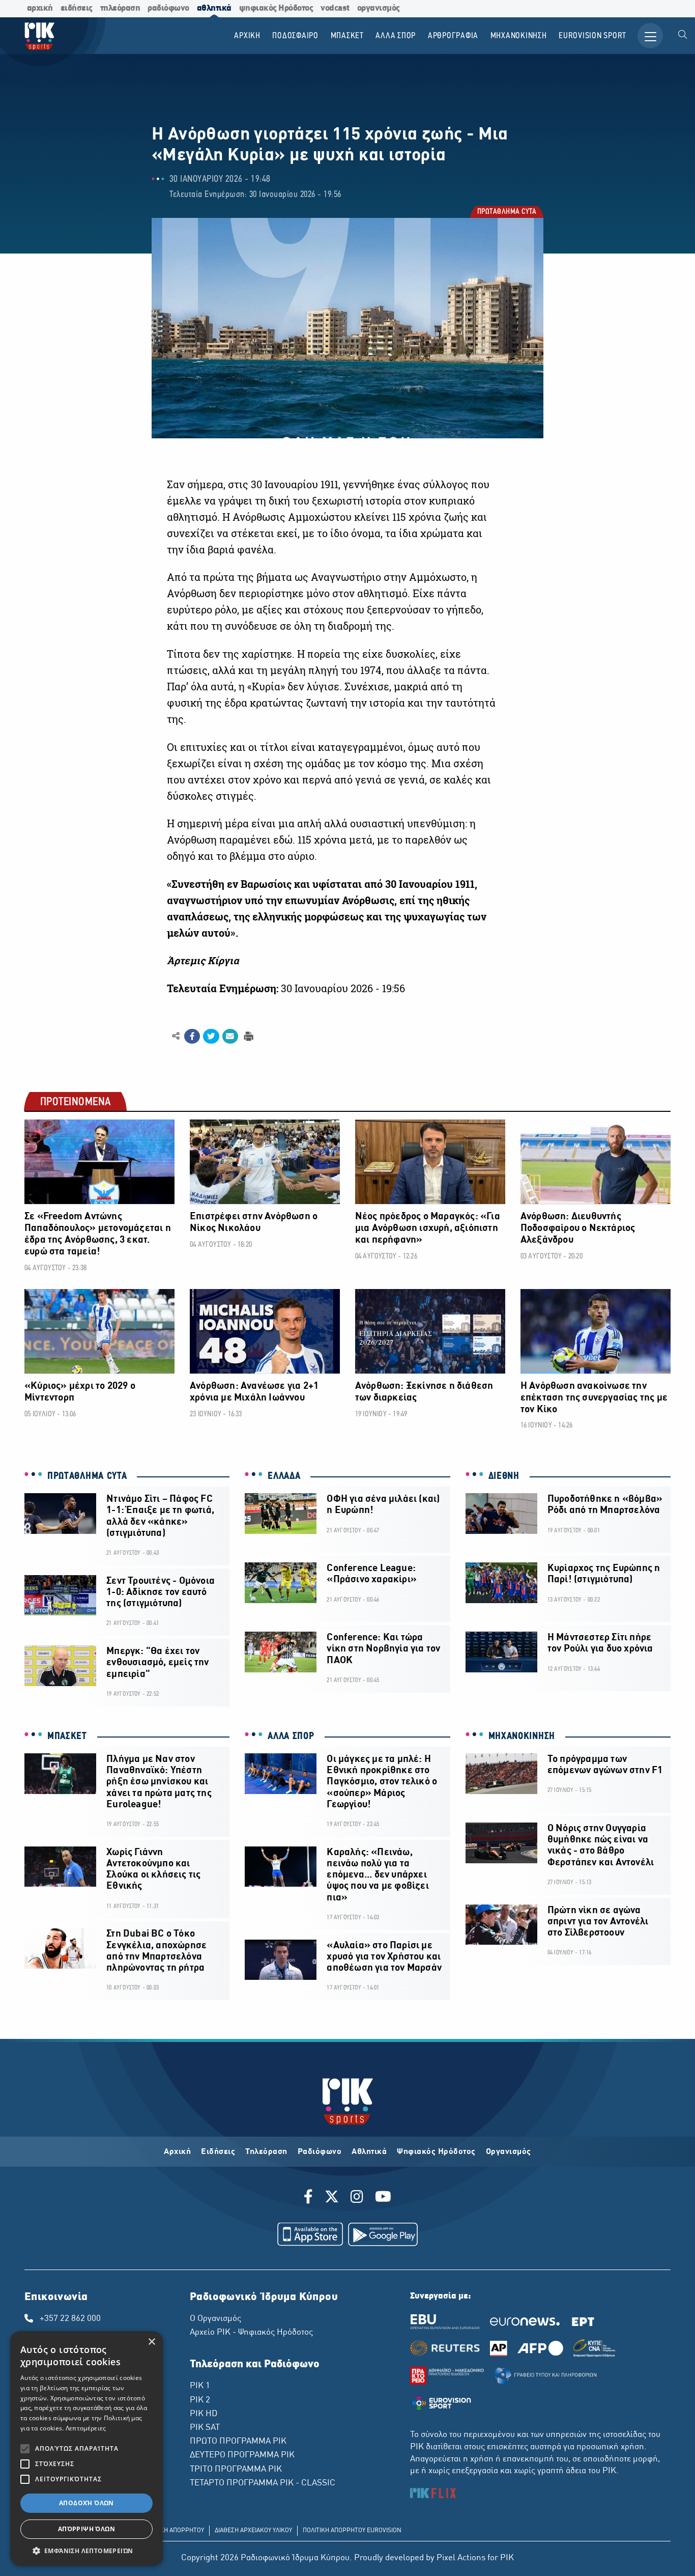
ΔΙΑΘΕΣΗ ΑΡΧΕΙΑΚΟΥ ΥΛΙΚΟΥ (253, 2531)
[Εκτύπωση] (248, 1036)
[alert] (86, 2448)
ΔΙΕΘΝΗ (504, 1476)
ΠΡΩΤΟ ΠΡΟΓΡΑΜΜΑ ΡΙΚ (238, 2442)
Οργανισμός (509, 2152)
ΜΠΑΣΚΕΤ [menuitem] (347, 36)
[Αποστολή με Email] (230, 1037)
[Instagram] (357, 2198)
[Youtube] (383, 2198)
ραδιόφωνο (168, 8)
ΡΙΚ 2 (200, 2400)
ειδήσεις (77, 8)
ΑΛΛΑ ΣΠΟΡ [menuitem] (396, 36)
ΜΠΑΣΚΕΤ (67, 1737)
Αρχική (177, 2152)
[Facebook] (310, 2198)
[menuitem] (683, 36)
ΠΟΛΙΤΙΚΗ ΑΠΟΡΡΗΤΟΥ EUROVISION (352, 2531)
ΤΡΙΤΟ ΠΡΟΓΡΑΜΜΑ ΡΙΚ (236, 2470)
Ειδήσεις (218, 2152)
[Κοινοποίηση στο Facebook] (192, 1037)
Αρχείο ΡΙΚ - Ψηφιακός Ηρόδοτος (251, 2333)
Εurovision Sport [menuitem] (592, 36)
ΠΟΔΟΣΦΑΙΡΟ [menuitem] (295, 36)
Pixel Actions (461, 2558)
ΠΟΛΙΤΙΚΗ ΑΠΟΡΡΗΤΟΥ (173, 2531)
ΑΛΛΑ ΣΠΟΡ (291, 1737)
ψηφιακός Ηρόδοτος (276, 8)
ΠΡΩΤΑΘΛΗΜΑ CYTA (506, 213)
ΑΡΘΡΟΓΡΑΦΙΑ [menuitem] (453, 36)
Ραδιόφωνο (320, 2152)
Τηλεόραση (266, 2152)
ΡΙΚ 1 (200, 2386)
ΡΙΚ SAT (205, 2428)
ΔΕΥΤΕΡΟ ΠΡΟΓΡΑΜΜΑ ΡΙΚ (242, 2455)
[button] (86, 2551)
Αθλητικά (369, 2152)
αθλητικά (214, 8)
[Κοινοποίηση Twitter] (211, 1037)
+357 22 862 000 (70, 2319)
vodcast (335, 8)
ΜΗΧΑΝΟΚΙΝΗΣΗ (522, 1737)
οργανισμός (379, 8)
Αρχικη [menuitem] (247, 36)
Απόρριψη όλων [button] (86, 2529)
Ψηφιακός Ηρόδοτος (436, 2152)
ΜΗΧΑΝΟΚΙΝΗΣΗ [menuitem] (519, 36)
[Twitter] (332, 2198)
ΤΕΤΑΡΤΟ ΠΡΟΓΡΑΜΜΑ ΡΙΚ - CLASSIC (263, 2483)
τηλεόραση (120, 8)
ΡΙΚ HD (204, 2414)
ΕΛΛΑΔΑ (284, 1476)
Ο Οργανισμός (215, 2319)
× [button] (151, 2342)
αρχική (40, 8)
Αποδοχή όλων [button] (86, 2503)
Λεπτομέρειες (86, 2428)
